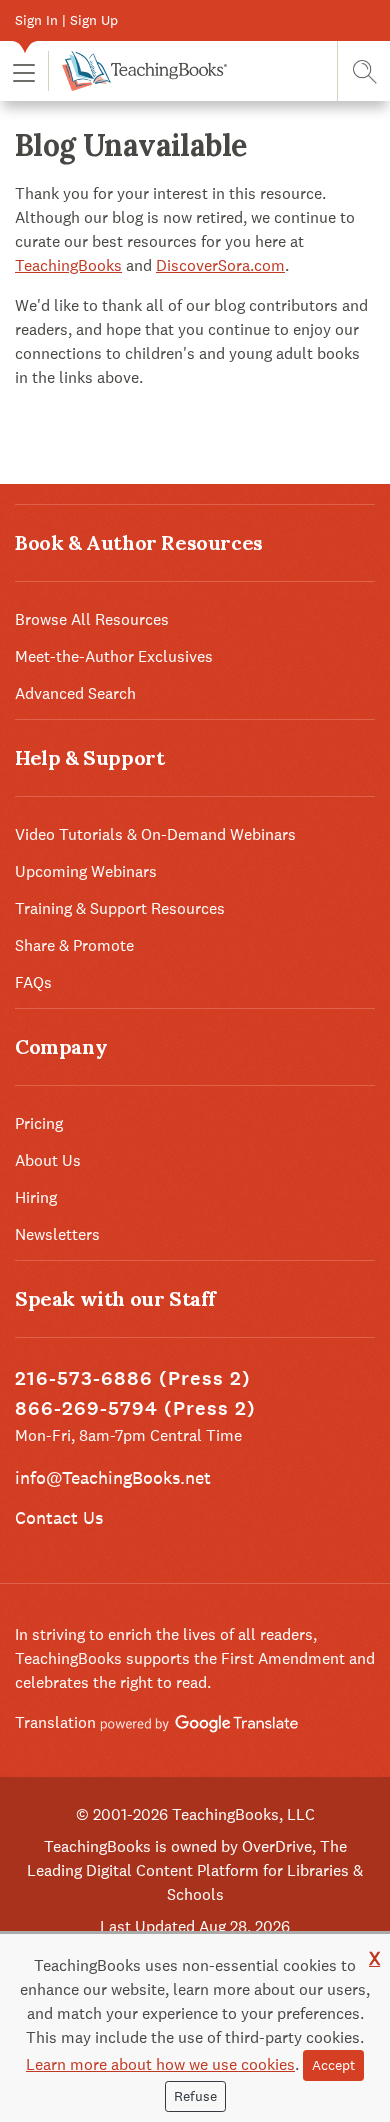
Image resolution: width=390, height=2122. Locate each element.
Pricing (39, 1123)
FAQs (33, 982)
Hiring (36, 1197)
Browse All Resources (92, 619)
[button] (24, 71)
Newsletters (57, 1234)
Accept (333, 2065)
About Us (48, 1160)
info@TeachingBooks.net (113, 1477)
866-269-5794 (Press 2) (135, 1408)
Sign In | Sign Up (66, 20)
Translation (57, 1722)
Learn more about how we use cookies (160, 2064)
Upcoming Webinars (86, 871)
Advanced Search (75, 693)
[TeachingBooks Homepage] (137, 71)
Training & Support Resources (120, 908)
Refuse (195, 2096)
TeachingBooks (68, 265)
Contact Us (59, 1517)
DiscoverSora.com (220, 265)
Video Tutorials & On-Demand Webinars (155, 834)
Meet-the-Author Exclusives (114, 656)
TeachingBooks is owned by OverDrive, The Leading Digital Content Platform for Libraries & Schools (195, 1870)
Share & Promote (74, 945)
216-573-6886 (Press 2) (133, 1378)
